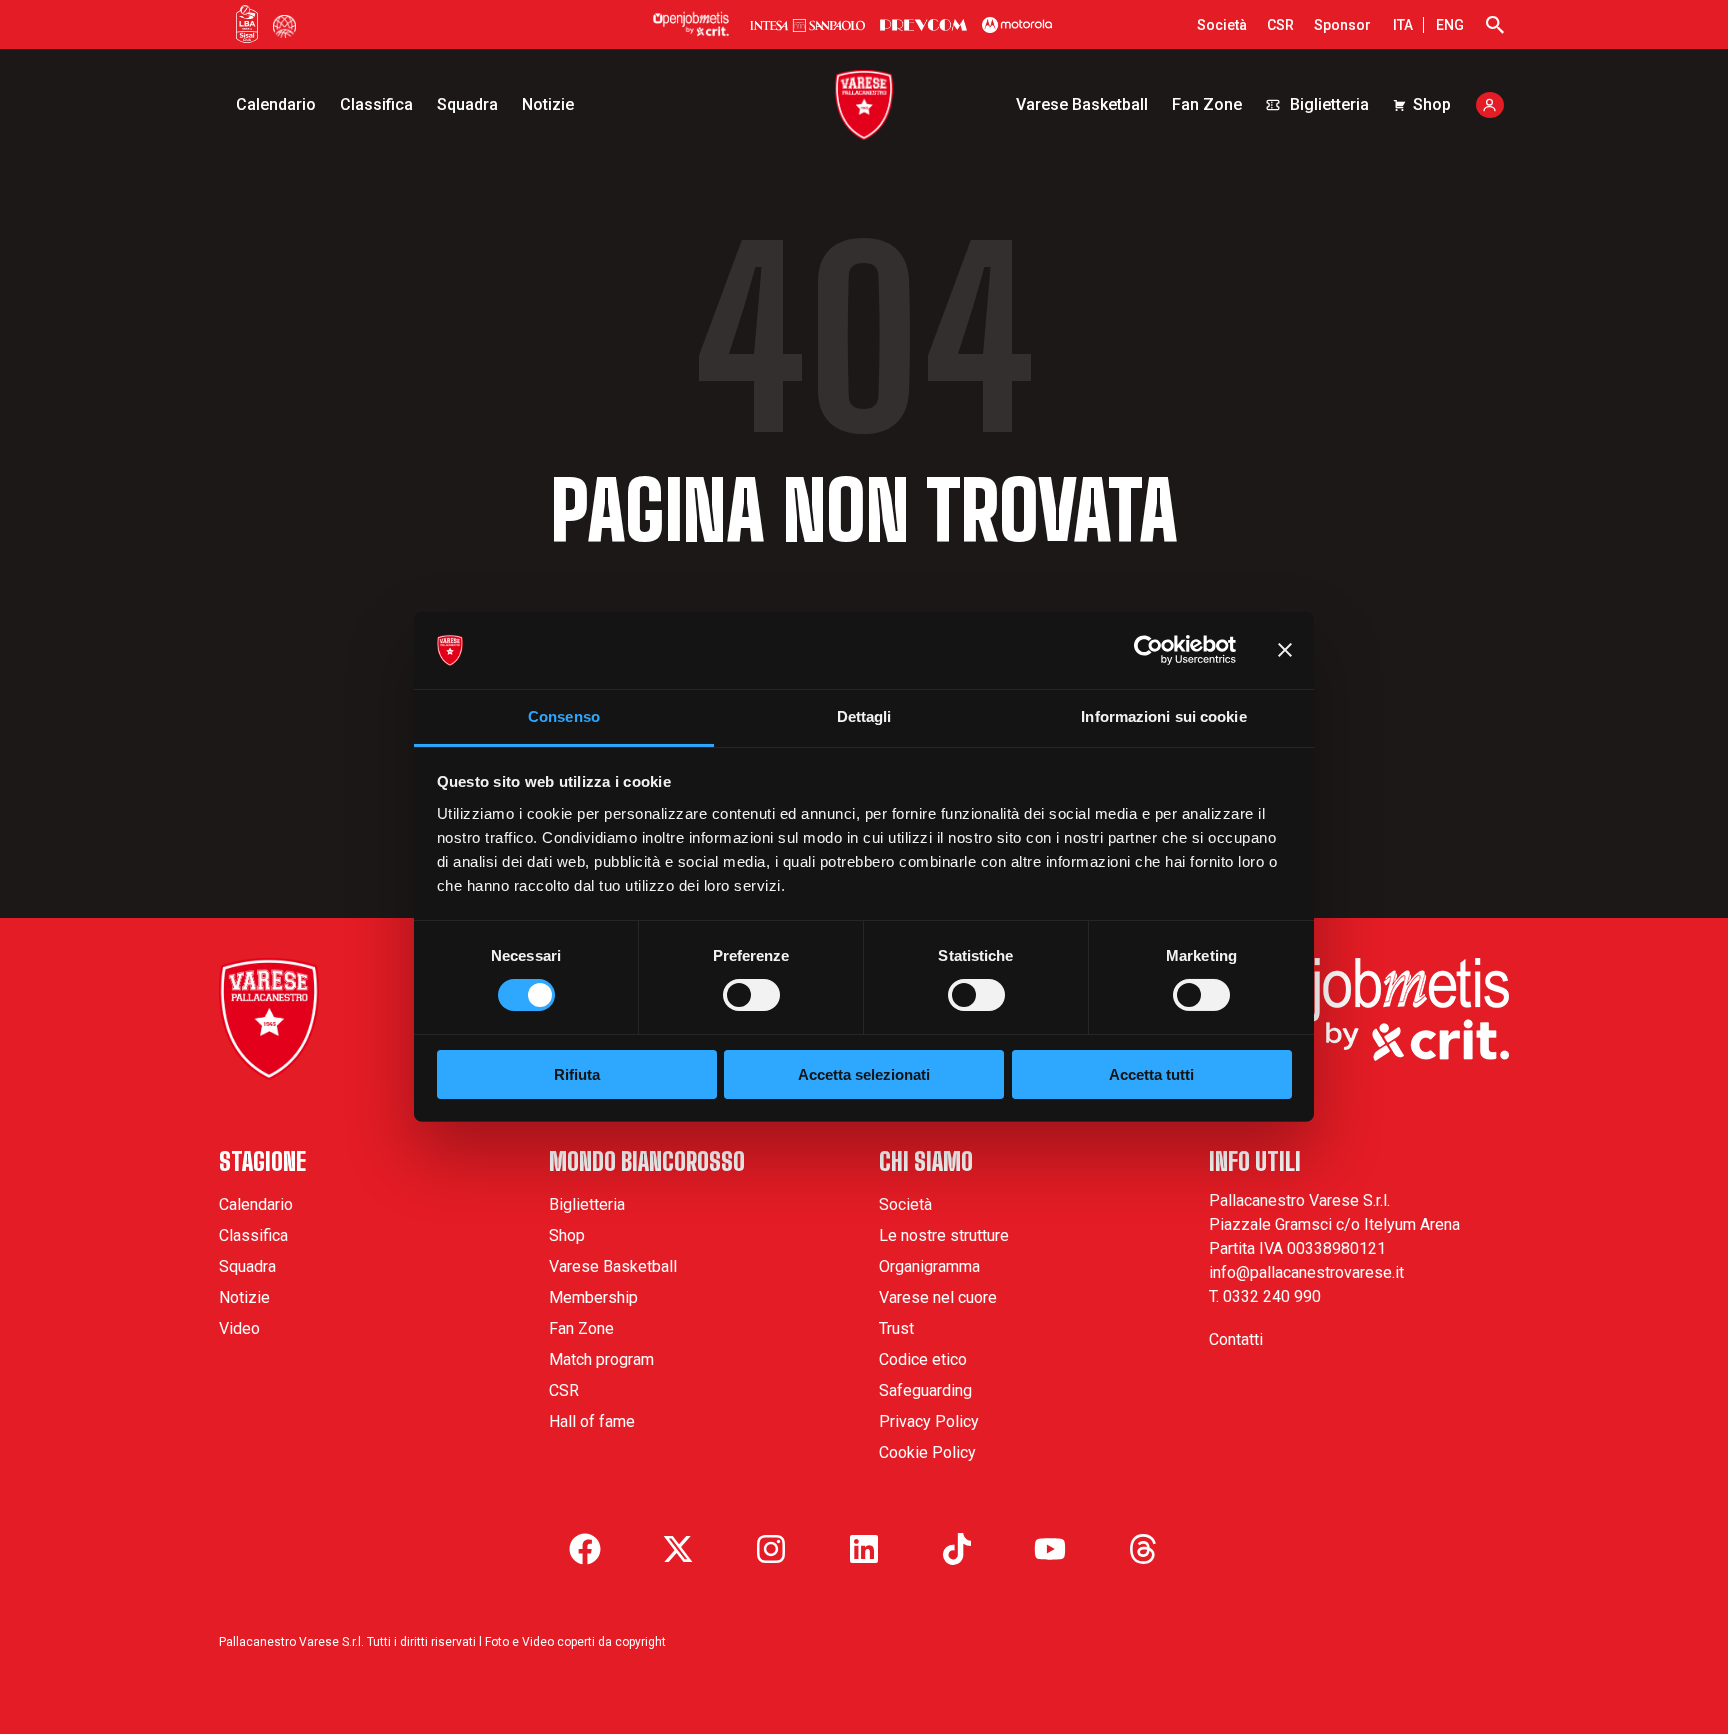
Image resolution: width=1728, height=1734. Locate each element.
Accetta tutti (1151, 1074)
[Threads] (1143, 1549)
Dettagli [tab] (864, 716)
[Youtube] (1050, 1549)
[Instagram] (771, 1549)
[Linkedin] (864, 1549)
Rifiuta (577, 1074)
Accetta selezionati (864, 1074)
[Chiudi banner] (1285, 650)
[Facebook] (585, 1549)
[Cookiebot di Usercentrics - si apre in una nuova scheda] (1148, 650)
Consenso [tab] (564, 716)
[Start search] (1495, 25)
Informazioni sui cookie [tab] (1163, 716)
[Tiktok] (957, 1549)
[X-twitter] (678, 1549)
